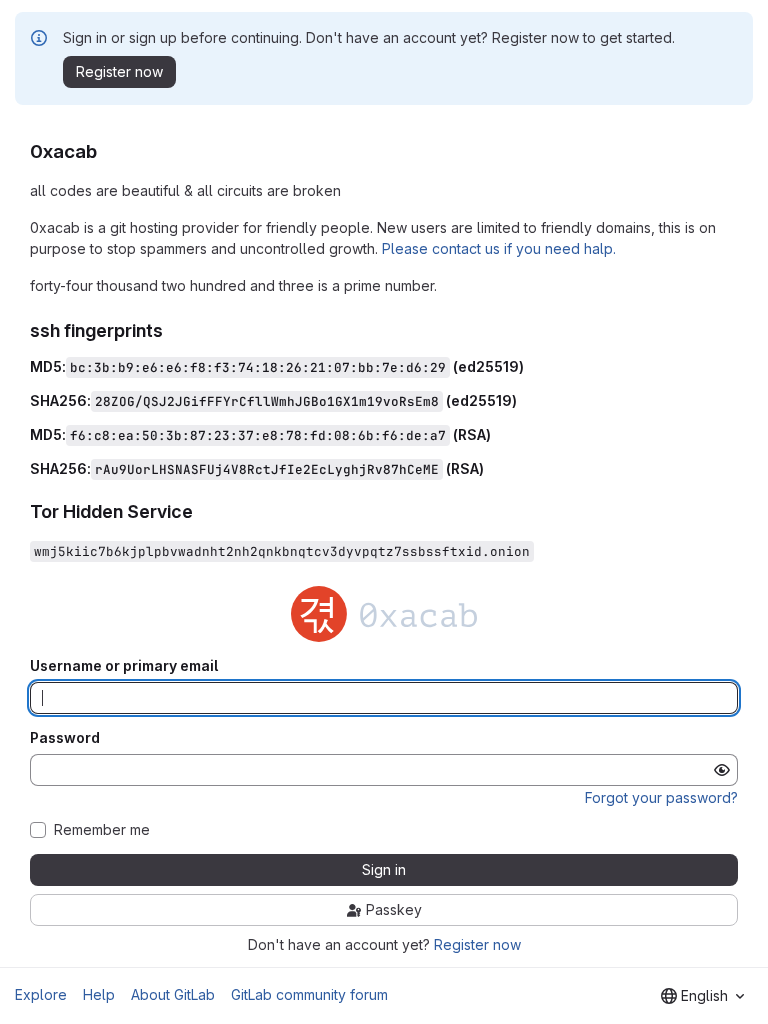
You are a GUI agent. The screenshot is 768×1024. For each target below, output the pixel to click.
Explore (41, 994)
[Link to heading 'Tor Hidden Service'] (203, 511)
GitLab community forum (309, 994)
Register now (477, 944)
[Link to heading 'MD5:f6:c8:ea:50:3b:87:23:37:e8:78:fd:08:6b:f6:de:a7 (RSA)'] (498, 434)
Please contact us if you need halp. (499, 248)
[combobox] (702, 996)
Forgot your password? (661, 797)
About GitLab (173, 994)
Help (99, 994)
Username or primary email (124, 666)
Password (65, 738)
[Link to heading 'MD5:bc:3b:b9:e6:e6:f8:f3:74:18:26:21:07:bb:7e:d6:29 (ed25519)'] (531, 366)
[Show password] (722, 770)
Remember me (102, 830)
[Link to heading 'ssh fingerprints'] (173, 330)
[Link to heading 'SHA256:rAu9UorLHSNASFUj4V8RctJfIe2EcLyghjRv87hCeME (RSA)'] (491, 468)
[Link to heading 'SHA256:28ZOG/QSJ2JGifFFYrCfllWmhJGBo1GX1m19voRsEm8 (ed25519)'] (524, 400)
